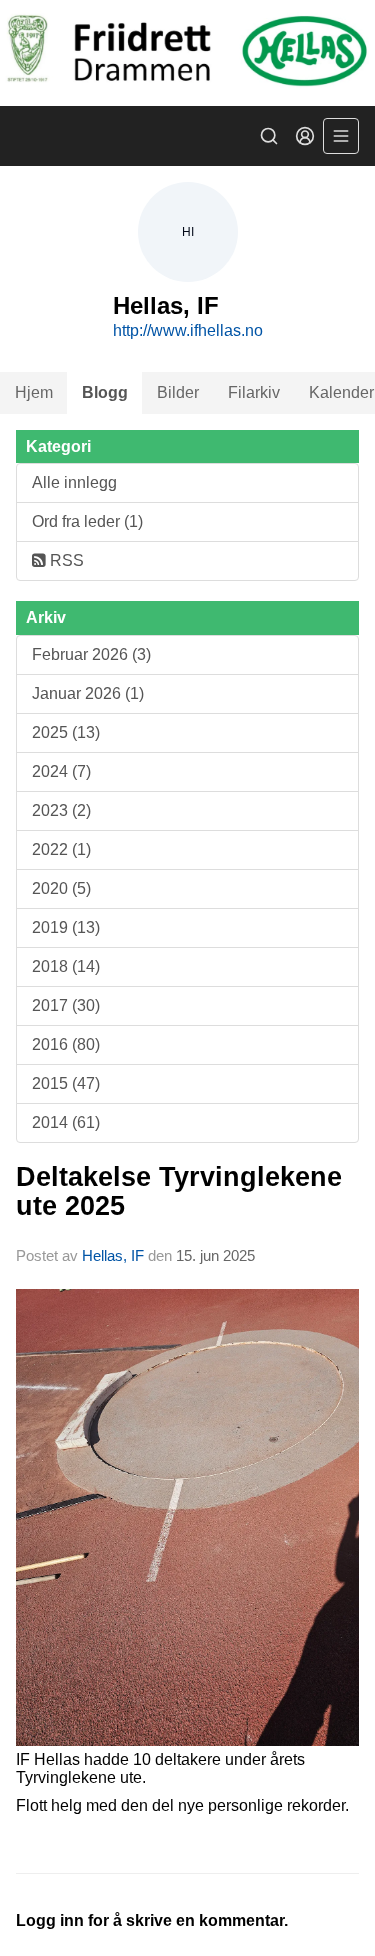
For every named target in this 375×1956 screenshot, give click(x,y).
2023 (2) (61, 810)
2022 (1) (61, 849)
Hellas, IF (113, 1255)
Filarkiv (254, 392)
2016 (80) (66, 1044)
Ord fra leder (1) (87, 521)
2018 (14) (66, 966)
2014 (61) (66, 1122)
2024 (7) (61, 771)
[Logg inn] (305, 136)
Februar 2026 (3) (91, 654)
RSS (65, 560)
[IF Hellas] (187, 53)
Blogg (105, 392)
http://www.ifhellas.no (188, 330)
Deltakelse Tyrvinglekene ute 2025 (179, 1191)
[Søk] (269, 136)
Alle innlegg (74, 482)
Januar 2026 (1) (88, 693)
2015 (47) (66, 1083)
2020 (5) (61, 888)
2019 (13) (66, 927)
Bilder (178, 392)
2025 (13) (66, 732)
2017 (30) (66, 1005)
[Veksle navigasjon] (341, 136)
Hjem (34, 392)
